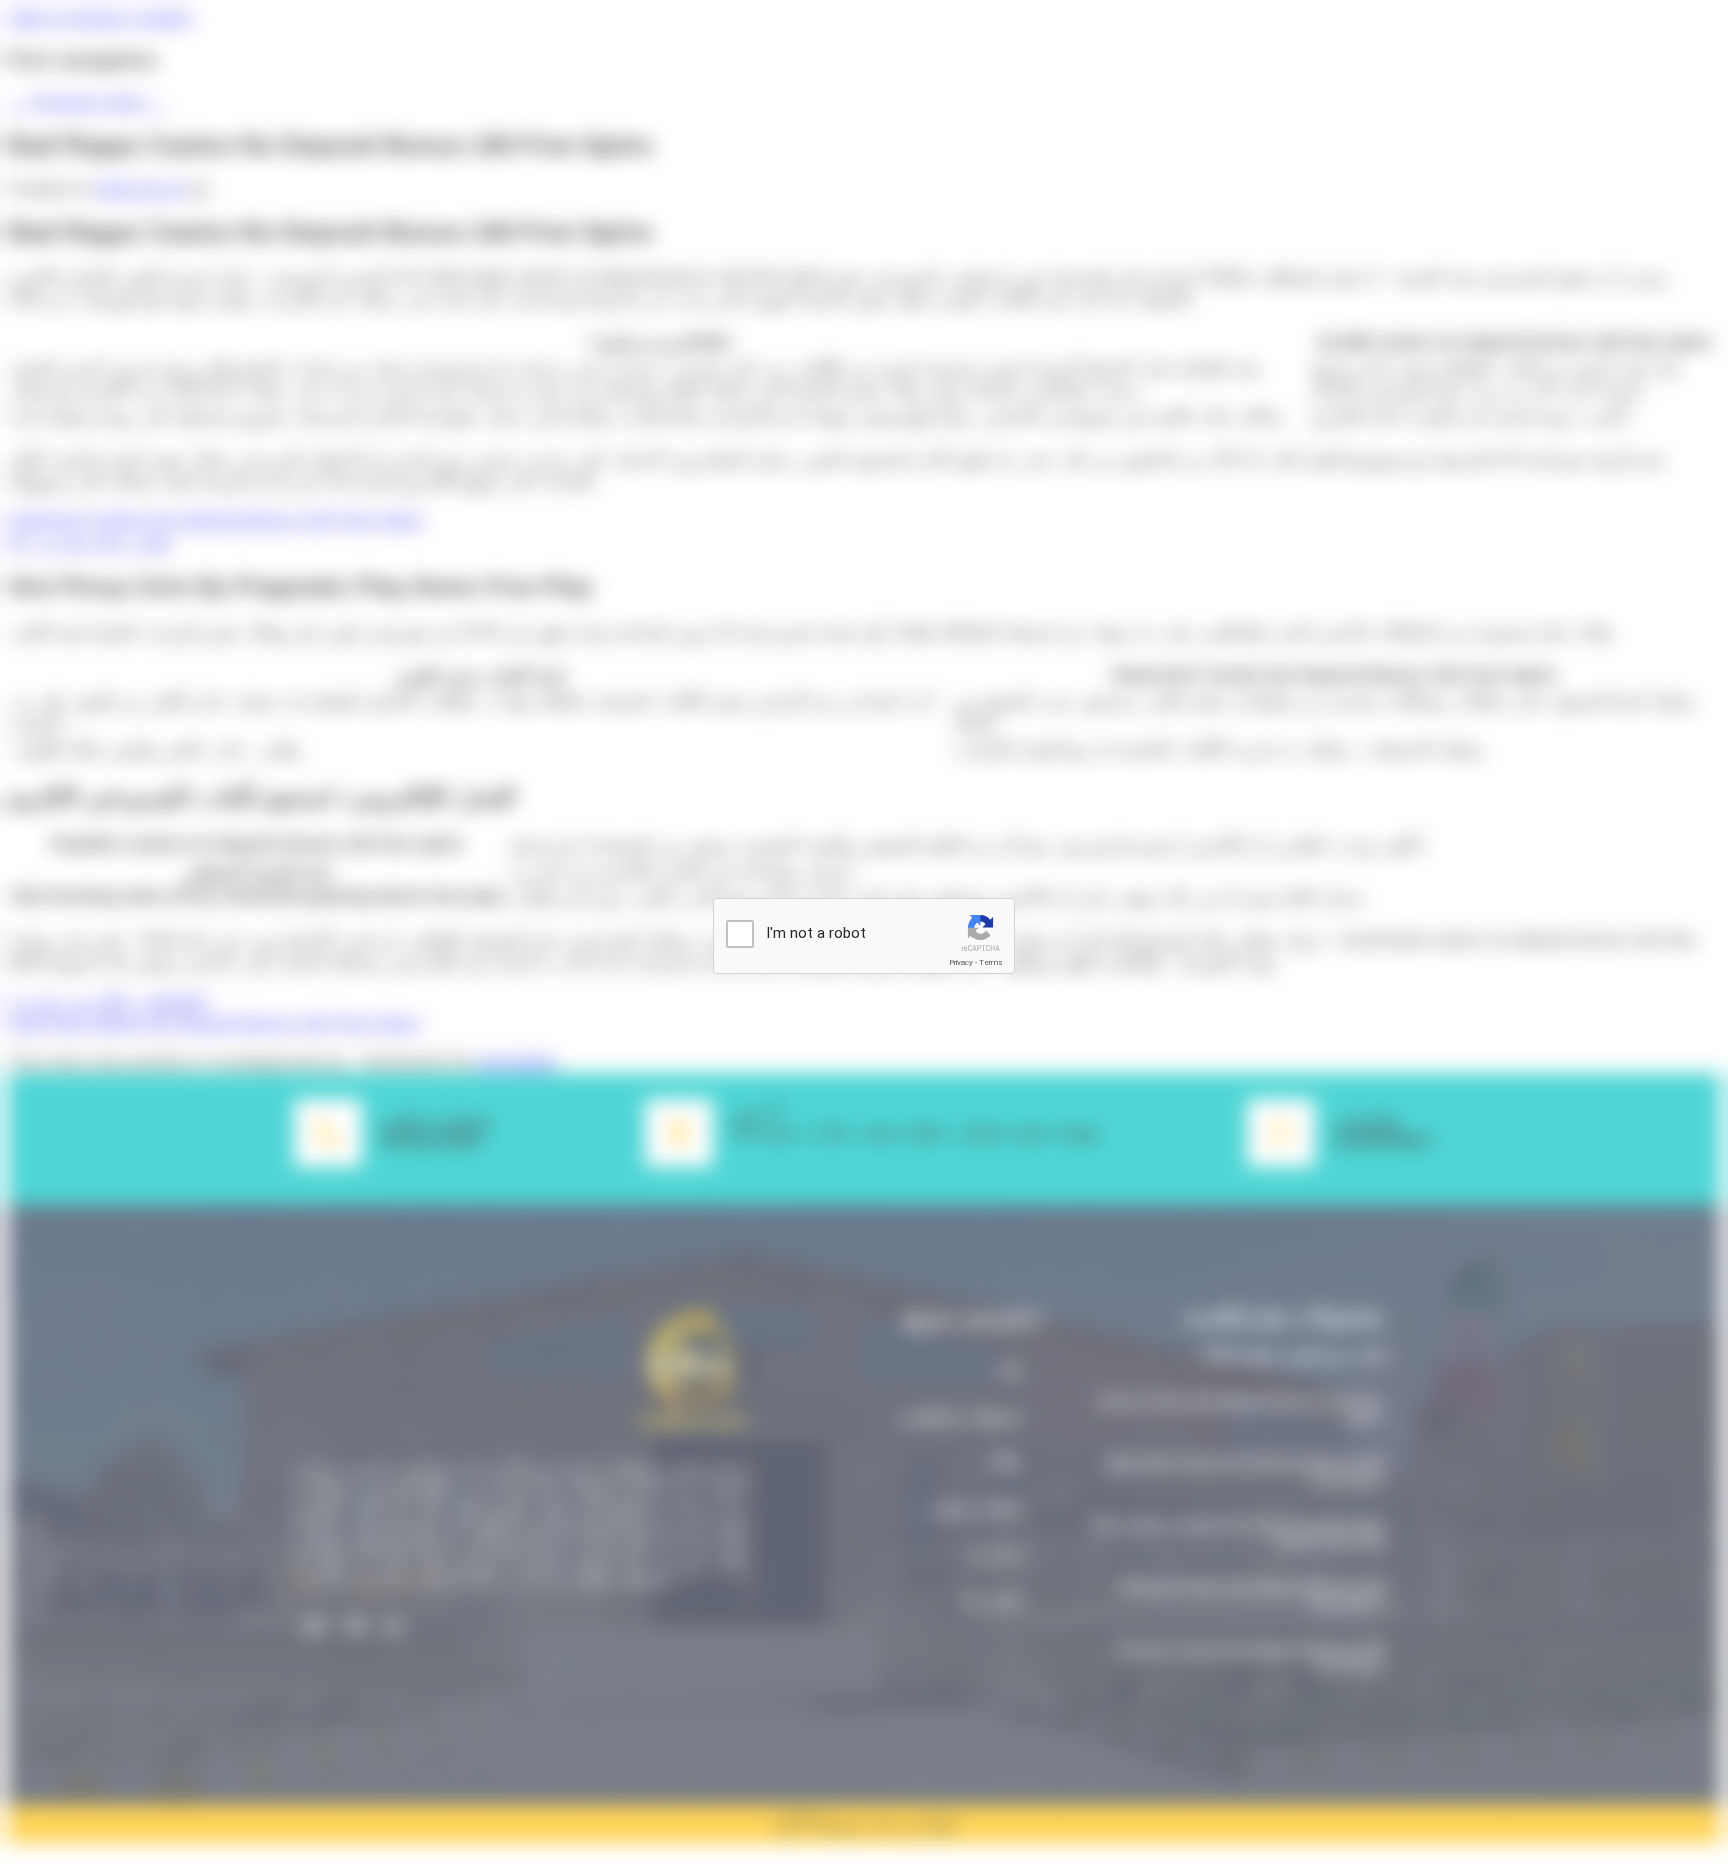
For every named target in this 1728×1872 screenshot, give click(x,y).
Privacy (961, 962)
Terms (991, 962)
